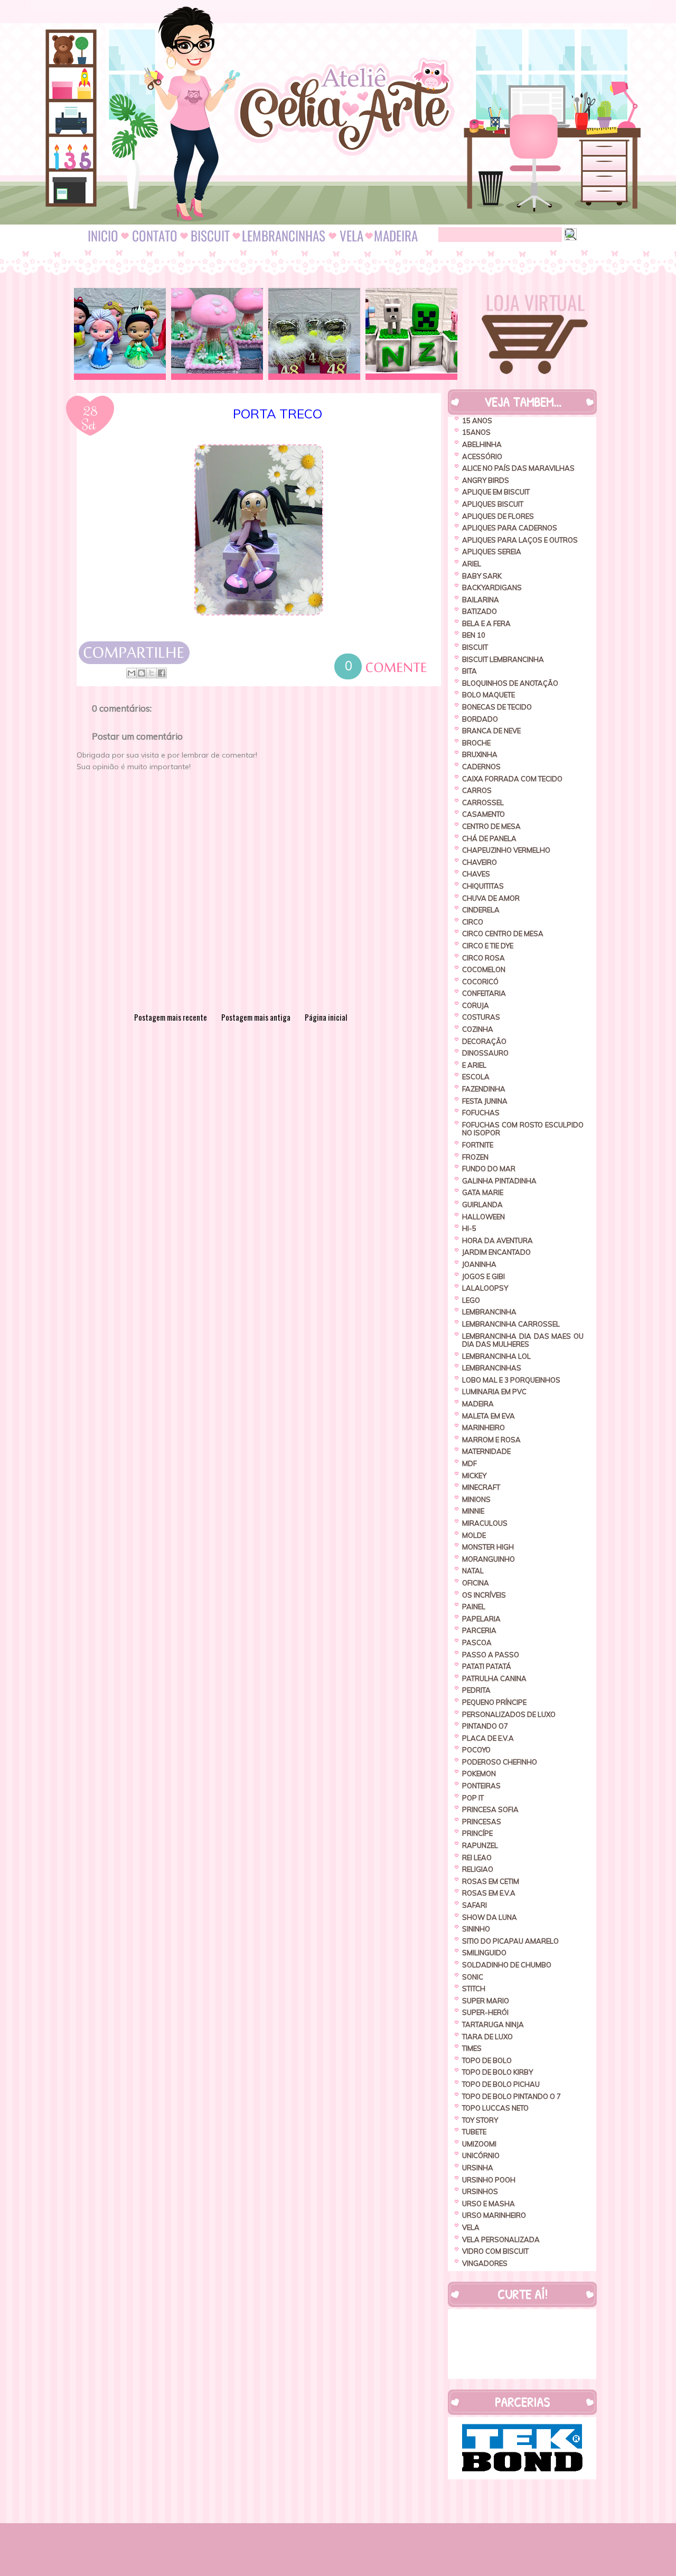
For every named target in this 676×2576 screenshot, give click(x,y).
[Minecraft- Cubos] (411, 334)
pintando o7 (485, 1726)
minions (476, 1499)
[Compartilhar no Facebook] (162, 673)
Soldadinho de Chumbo (507, 1965)
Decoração (484, 1041)
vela (471, 2227)
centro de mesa (491, 826)
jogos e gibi (483, 1276)
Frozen (475, 1157)
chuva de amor (491, 898)
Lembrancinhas (492, 1368)
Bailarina (481, 600)
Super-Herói (485, 2012)
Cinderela (481, 910)
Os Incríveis (484, 1595)
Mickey (474, 1476)
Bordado (480, 719)
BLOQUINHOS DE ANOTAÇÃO (510, 683)
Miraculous (485, 1523)
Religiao (478, 1869)
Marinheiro (483, 1427)
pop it (473, 1798)
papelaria (481, 1619)
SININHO (476, 1929)
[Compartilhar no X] (152, 673)
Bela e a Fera (486, 623)
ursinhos (480, 2191)
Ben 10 (474, 635)
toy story (480, 2120)
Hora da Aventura (497, 1240)
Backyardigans (492, 587)
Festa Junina (485, 1101)
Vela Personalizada (501, 2239)
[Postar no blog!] (142, 673)
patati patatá (487, 1666)
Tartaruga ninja (493, 2024)
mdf (470, 1463)
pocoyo (476, 1750)
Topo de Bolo (487, 2060)
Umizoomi (479, 2144)
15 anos (477, 421)
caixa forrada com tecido (512, 779)
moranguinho (489, 1559)
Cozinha (478, 1029)
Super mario (486, 2001)
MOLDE (474, 1535)
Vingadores (485, 2263)
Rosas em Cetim (491, 1881)
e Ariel (474, 1065)
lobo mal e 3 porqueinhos (511, 1380)
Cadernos (481, 767)
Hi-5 (469, 1228)
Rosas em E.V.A (489, 1893)
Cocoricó (480, 982)
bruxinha (480, 754)
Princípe (477, 1833)
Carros (477, 790)
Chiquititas (483, 886)
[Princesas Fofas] (120, 334)
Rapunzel (480, 1845)
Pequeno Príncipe (494, 1702)
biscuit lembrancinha (503, 659)
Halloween (483, 1217)
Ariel (472, 564)
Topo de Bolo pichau (501, 2084)
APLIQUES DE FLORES (498, 516)
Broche (476, 743)
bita (470, 671)
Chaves (476, 874)
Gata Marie (483, 1192)
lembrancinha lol (496, 1356)
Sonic (473, 1977)
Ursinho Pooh (489, 2180)
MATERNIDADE (486, 1451)
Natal (473, 1571)
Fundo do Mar (489, 1169)
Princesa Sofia (490, 1809)
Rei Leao (477, 1858)
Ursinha (478, 2168)
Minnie (473, 1511)
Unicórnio (481, 2155)
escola (476, 1077)
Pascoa (477, 1642)
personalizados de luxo (509, 1714)
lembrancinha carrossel (511, 1324)
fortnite (478, 1145)
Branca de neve (491, 731)
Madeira (478, 1404)
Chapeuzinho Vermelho (506, 850)
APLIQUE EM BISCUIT (496, 492)
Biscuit (475, 647)
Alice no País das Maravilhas (518, 468)
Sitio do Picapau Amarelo (510, 1941)
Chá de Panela (489, 838)
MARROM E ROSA (491, 1440)
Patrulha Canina (494, 1678)
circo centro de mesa (503, 934)
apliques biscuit (493, 504)
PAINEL (474, 1607)
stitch (474, 1989)
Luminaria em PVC (494, 1392)
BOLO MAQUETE (489, 695)
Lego (471, 1300)
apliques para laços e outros (520, 540)
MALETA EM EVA (489, 1416)
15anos (476, 432)
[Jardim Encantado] (217, 334)
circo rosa (483, 958)
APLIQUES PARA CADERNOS (510, 528)
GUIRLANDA (482, 1205)
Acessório (482, 456)
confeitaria (484, 993)
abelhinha (482, 444)
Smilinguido (484, 1953)
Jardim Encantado (496, 1252)
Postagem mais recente (171, 1017)
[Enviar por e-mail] (132, 673)
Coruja (476, 1005)
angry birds (486, 480)
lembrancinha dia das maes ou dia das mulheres (523, 1340)
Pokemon (479, 1774)
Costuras (481, 1017)
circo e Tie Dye (488, 946)
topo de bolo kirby (497, 2072)
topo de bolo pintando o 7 (511, 2096)
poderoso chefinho (500, 1762)
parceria (479, 1630)
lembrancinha (489, 1312)
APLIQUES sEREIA (492, 552)
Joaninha (479, 1264)
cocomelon (484, 969)
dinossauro (485, 1053)
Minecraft (481, 1487)
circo (473, 922)
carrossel (483, 802)
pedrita (476, 1690)
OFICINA (476, 1583)
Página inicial (326, 1017)
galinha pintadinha (499, 1181)
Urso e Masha (489, 2204)
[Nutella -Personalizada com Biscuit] (314, 334)
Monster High (488, 1547)
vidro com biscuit (495, 2251)
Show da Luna (490, 1917)
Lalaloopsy (485, 1288)
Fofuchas (481, 1113)
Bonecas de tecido (497, 707)
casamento (483, 814)
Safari (475, 1905)
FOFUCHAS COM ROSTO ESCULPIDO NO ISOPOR (523, 1129)
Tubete (474, 2132)
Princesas (482, 1822)
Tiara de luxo (487, 2037)
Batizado (480, 611)
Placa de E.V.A (488, 1738)
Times (472, 2048)
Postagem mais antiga (256, 1017)
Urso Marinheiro (494, 2215)
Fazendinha (484, 1089)
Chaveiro (480, 862)
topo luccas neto (495, 2108)
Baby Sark (482, 576)
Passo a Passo (491, 1655)
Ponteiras (481, 1786)
